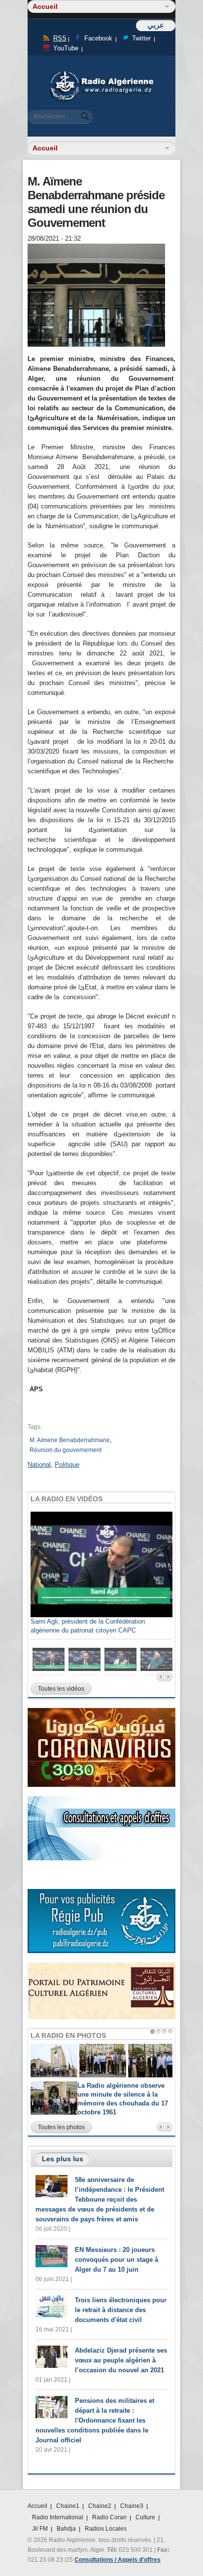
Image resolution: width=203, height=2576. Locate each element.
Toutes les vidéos (61, 1689)
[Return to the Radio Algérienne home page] (101, 74)
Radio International (58, 2517)
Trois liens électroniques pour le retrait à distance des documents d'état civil (121, 2310)
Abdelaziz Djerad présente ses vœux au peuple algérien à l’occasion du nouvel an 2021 (121, 2360)
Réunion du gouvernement (66, 1450)
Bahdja (66, 2529)
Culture (145, 2517)
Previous (160, 1677)
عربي (156, 25)
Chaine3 (132, 2506)
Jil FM (40, 2529)
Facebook (98, 38)
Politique (67, 1465)
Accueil (37, 2506)
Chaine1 (68, 2506)
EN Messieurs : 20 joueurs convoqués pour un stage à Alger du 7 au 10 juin (117, 2260)
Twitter (141, 38)
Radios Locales (106, 2529)
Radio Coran (109, 2517)
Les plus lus (63, 2159)
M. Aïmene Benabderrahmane (70, 1440)
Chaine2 (100, 2506)
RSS (60, 38)
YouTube (66, 48)
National (39, 1465)
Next (169, 1677)
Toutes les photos (61, 2127)
